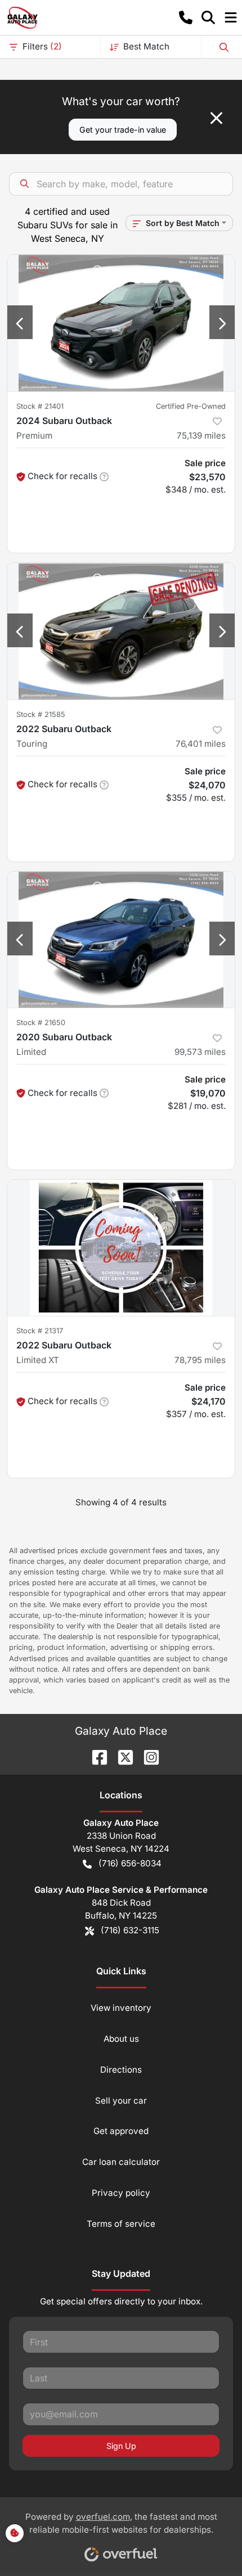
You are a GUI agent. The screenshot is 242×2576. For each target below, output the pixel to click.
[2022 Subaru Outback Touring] (121, 631)
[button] (186, 17)
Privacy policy (121, 2193)
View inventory (121, 2008)
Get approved (121, 2131)
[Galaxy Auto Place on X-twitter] (121, 1756)
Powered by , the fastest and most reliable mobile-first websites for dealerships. (121, 2523)
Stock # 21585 (41, 714)
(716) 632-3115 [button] (130, 1930)
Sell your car (121, 2101)
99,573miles (200, 1052)
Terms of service (121, 2224)
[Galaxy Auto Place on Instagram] (147, 1756)
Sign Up (121, 2446)
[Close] (216, 118)
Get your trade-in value (123, 130)
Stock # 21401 (40, 406)
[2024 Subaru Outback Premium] (121, 323)
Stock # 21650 (41, 1023)
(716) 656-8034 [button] (130, 1863)
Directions (121, 2070)
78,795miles (200, 1360)
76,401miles (201, 744)
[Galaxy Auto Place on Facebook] (95, 1756)
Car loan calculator (121, 2162)
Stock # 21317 (40, 1331)
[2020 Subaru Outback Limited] (121, 940)
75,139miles (201, 436)
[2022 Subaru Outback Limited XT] (121, 1248)
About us (121, 2039)
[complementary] (208, 2542)
